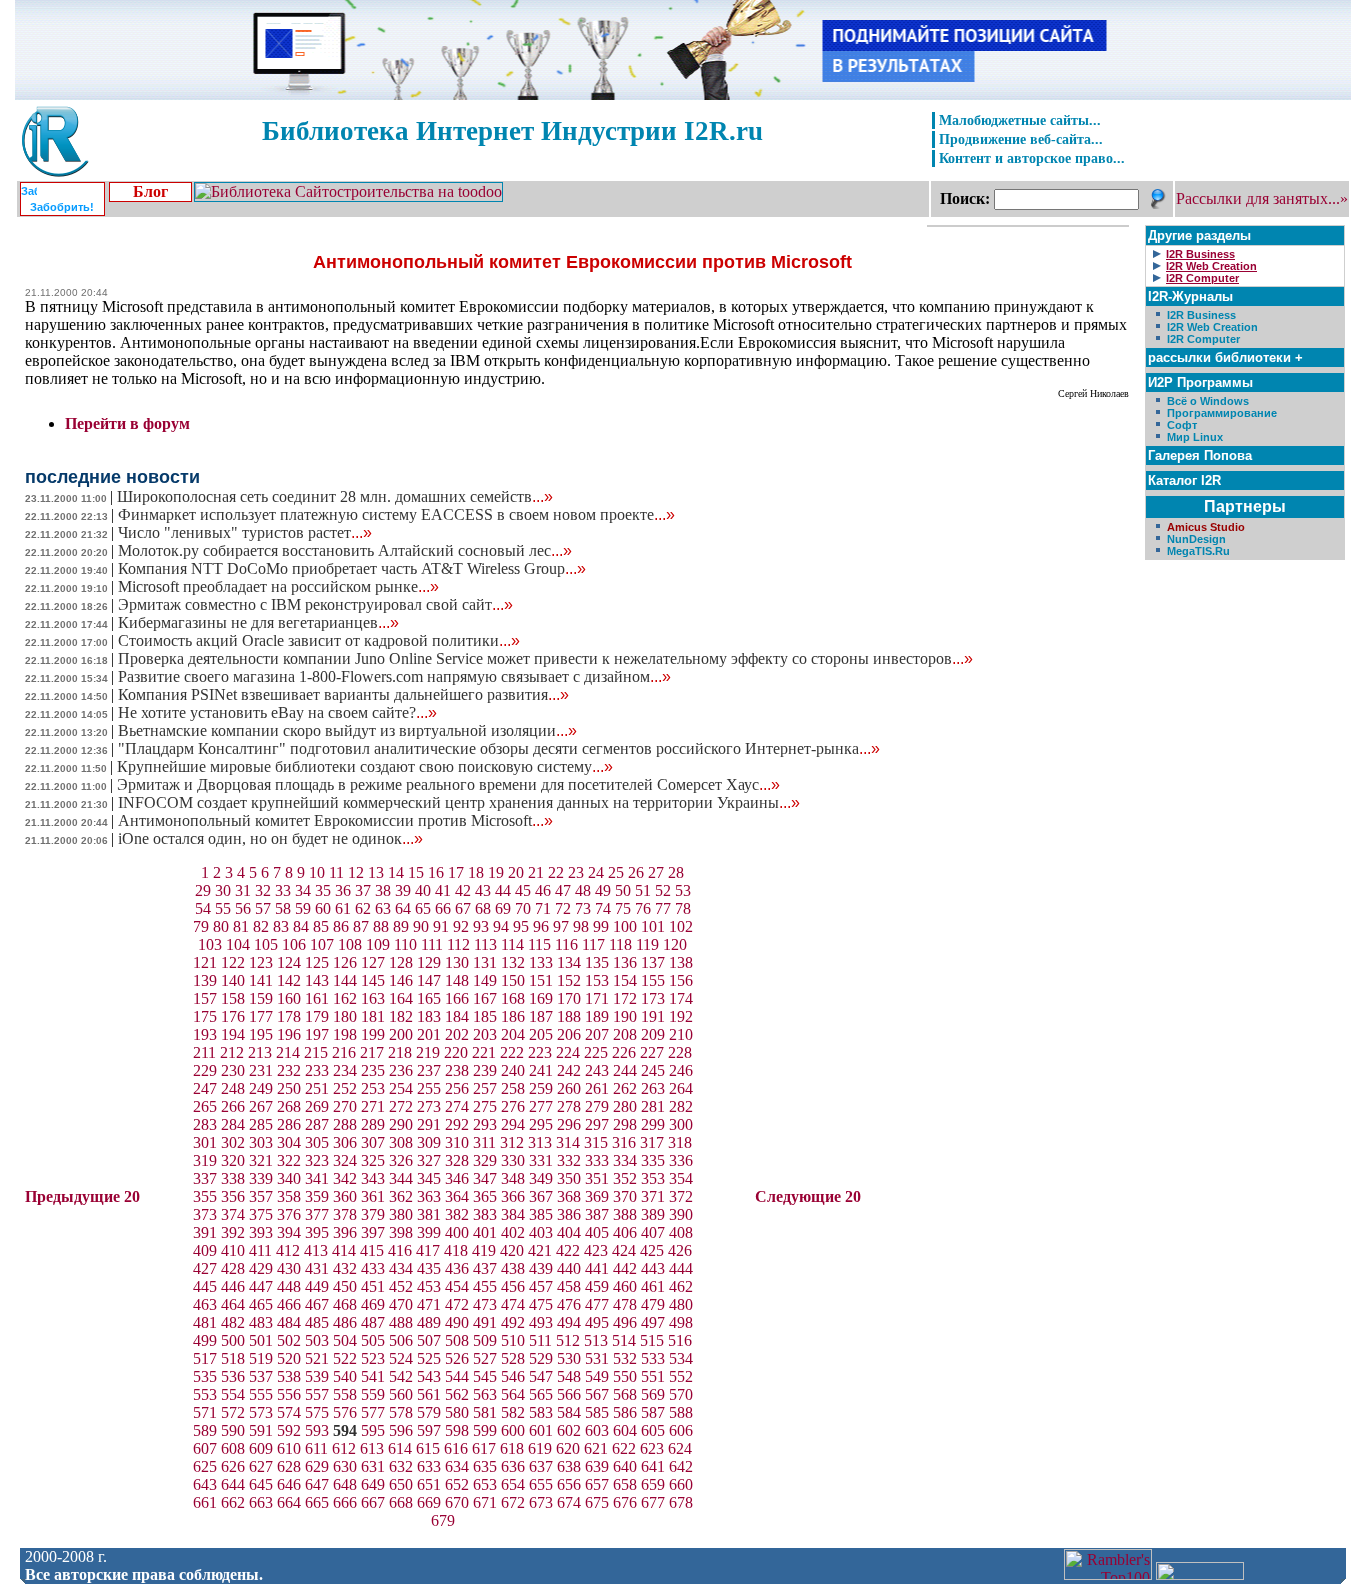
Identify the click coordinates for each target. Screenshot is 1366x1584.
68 (483, 908)
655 (541, 1484)
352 (625, 1178)
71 (543, 908)
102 (681, 926)
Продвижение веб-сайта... (1021, 139)
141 (261, 980)
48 (583, 890)
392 (233, 1232)
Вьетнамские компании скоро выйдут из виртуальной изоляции (347, 730)
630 (345, 1466)
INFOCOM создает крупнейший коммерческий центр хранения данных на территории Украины (459, 802)
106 (294, 944)
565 (541, 1394)
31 (243, 890)
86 (341, 926)
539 (317, 1376)
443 (653, 1268)
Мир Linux (1195, 437)
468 (345, 1304)
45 (523, 890)
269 (317, 1106)
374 (233, 1214)
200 (401, 1034)
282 (681, 1106)
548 (569, 1376)
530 (569, 1358)
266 (233, 1106)
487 (373, 1322)
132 (513, 962)
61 (343, 908)
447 (261, 1286)
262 (625, 1088)
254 (401, 1088)
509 (485, 1340)
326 (401, 1160)
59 (303, 908)
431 (317, 1268)
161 (317, 998)
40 (423, 890)
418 (456, 1250)
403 (541, 1232)
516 (680, 1340)
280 (625, 1106)
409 (205, 1250)
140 (233, 980)
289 (373, 1124)
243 (597, 1070)
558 (345, 1394)
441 (597, 1268)
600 (513, 1430)
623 (652, 1448)
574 (289, 1412)
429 (261, 1268)
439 (541, 1268)
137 (653, 962)
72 (563, 908)
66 (443, 908)
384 (513, 1214)
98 (581, 926)
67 (463, 908)
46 (543, 890)
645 (261, 1484)
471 (429, 1304)
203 (485, 1034)
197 (317, 1034)
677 (653, 1502)
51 (643, 890)
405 (597, 1232)
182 (401, 1016)
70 (523, 908)
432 (345, 1268)
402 (513, 1232)
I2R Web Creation (1212, 327)
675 (597, 1502)
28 (676, 872)
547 (541, 1376)
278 (569, 1106)
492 (513, 1322)
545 (485, 1376)
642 (681, 1466)
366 (513, 1196)
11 (336, 872)
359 (317, 1196)
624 (680, 1448)
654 (513, 1484)
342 (345, 1178)
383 (485, 1214)
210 (681, 1034)
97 (561, 926)
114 (512, 944)
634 (457, 1466)
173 (653, 998)
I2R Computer (1203, 339)
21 (536, 872)
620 (568, 1448)
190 (625, 1016)
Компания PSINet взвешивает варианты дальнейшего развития (343, 694)
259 (541, 1088)
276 (513, 1106)
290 (401, 1124)
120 (675, 944)
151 (541, 980)
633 (429, 1466)
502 (289, 1340)
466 (289, 1304)
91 (441, 926)
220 (456, 1052)
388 (625, 1214)
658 (625, 1484)
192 (681, 1016)
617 (484, 1448)
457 (541, 1286)
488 (401, 1322)
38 (383, 890)
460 (625, 1286)
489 (429, 1322)
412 (288, 1250)
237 (429, 1070)
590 (233, 1430)
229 (205, 1070)
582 (513, 1412)
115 (539, 944)
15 (416, 872)
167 (485, 998)
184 (457, 1016)
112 (458, 944)
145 (373, 980)
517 (205, 1358)
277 (541, 1106)
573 (261, 1412)
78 (683, 908)
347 (485, 1178)
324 (345, 1160)
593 (317, 1430)
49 (603, 890)
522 (345, 1358)
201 (429, 1034)
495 (597, 1322)
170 (569, 998)
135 (597, 962)
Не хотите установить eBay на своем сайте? (277, 712)
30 (223, 890)
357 (261, 1196)
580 (457, 1412)
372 (681, 1196)
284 (233, 1124)
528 (513, 1358)
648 (345, 1484)
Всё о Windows (1208, 401)
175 (205, 1016)
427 (205, 1268)
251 (317, 1088)
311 (484, 1142)
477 (597, 1304)
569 (653, 1394)
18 (476, 872)
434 (401, 1268)
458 (569, 1286)
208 (625, 1034)
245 (653, 1070)
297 (597, 1124)
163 (373, 998)
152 (569, 980)
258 (513, 1088)
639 (597, 1466)
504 (345, 1340)
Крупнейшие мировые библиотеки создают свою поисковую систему (365, 766)
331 (541, 1160)
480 (681, 1304)
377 (317, 1214)
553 (205, 1394)
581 (485, 1412)
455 (485, 1286)
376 (289, 1214)
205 (541, 1034)
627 (261, 1466)
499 (205, 1340)
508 (457, 1340)
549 (597, 1376)
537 (261, 1376)
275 (485, 1106)
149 (485, 980)
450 (345, 1286)
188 (569, 1016)
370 (625, 1196)
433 (373, 1268)
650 (401, 1484)
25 (616, 872)
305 (317, 1142)
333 (597, 1160)
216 (344, 1052)
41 (443, 890)
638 (569, 1466)
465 (261, 1304)
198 (345, 1034)
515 (652, 1340)
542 (401, 1376)
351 (597, 1178)
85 (321, 926)
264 (681, 1088)
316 (624, 1142)
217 (372, 1052)
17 (456, 872)
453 (429, 1286)
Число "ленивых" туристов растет (245, 532)
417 (428, 1250)
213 (260, 1052)
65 (423, 908)
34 (303, 890)
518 (233, 1358)
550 (625, 1376)
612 (344, 1448)
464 (233, 1304)
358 (289, 1196)
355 (205, 1196)
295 (541, 1124)
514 (624, 1340)
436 (457, 1268)
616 (456, 1448)
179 (317, 1016)
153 (597, 980)
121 (205, 962)
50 (623, 890)
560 (401, 1394)
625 (205, 1466)
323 (317, 1160)
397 (373, 1232)
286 (289, 1124)
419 (484, 1250)
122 (233, 962)
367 (541, 1196)
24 (596, 872)
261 (597, 1088)
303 (261, 1142)
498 (681, 1322)
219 (428, 1052)
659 (653, 1484)
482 (233, 1322)
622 (624, 1448)
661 (205, 1502)
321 (261, 1160)
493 (541, 1322)
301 (205, 1142)
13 (376, 872)
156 (681, 980)
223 (540, 1052)
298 (625, 1124)
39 (403, 890)
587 (653, 1412)
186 (513, 1016)
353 (653, 1178)
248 (233, 1088)
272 (401, 1106)
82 (261, 926)
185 (485, 1016)
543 (429, 1376)
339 (261, 1178)
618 (512, 1448)
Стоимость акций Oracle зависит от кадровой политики (319, 640)
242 (569, 1070)
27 (656, 872)
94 (501, 926)
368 (569, 1196)
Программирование (1222, 413)
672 (513, 1502)
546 (513, 1376)
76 (643, 908)
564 (513, 1394)
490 (457, 1322)
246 (681, 1070)
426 (680, 1250)
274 (457, 1106)
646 (289, 1484)
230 (233, 1070)
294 (513, 1124)
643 (205, 1484)
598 (457, 1430)
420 (512, 1250)
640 (625, 1466)
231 (261, 1070)
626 (233, 1466)
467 (317, 1304)
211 (204, 1052)
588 (681, 1412)
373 (205, 1214)
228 (680, 1052)
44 (503, 890)
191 (653, 1016)
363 (429, 1196)
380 (401, 1214)
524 (401, 1358)
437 (485, 1268)
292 (457, 1124)
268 (289, 1106)
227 (652, 1052)
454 (457, 1286)
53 (683, 890)
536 (233, 1376)
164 (401, 998)
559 (373, 1394)
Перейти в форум (127, 423)
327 (429, 1160)
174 (681, 998)
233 (317, 1070)
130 (457, 962)
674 (569, 1502)
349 (541, 1178)
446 (233, 1286)
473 (485, 1304)
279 (597, 1106)
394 (289, 1232)
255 (429, 1088)
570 (681, 1394)
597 (429, 1430)
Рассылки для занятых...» (1262, 198)
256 (457, 1088)
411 (260, 1250)
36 (343, 890)
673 (541, 1502)
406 (625, 1232)
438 (513, 1268)
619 (540, 1448)
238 (457, 1070)
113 (485, 944)
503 (317, 1340)
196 (289, 1034)
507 (429, 1340)
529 (541, 1358)
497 (653, 1322)
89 (401, 926)
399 (429, 1232)
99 (601, 926)
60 (323, 908)
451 (373, 1286)
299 (653, 1124)
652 (457, 1484)
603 (597, 1430)
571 (205, 1412)
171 (597, 998)
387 (597, 1214)
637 (541, 1466)
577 (373, 1412)
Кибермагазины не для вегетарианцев (258, 622)
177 (261, 1016)
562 (457, 1394)
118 (620, 944)
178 (289, 1016)
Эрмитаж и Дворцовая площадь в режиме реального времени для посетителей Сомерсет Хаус (448, 784)
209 (653, 1034)
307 (373, 1142)
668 (401, 1502)
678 (681, 1502)
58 (283, 908)
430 (289, 1268)
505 (373, 1340)
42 (463, 890)
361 (373, 1196)
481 (205, 1322)
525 (429, 1358)
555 (261, 1394)
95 (521, 926)
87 (361, 926)
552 (681, 1376)
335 (653, 1160)
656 (569, 1484)
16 (436, 872)
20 (516, 872)
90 (421, 926)
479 (653, 1304)
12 (356, 872)
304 (289, 1142)
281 (653, 1106)
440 (569, 1268)
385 (541, 1214)
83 (281, 926)
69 (503, 908)
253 (373, 1088)
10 (317, 872)
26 (636, 872)
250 (289, 1088)
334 (625, 1160)
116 (566, 944)
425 (652, 1250)
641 (653, 1466)
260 (569, 1088)
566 (569, 1394)
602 (569, 1430)
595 (373, 1430)
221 (484, 1052)
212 (232, 1052)
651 (429, 1484)
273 (429, 1106)
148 (457, 980)
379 (373, 1214)
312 (512, 1142)
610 (289, 1448)
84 (301, 926)
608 (233, 1448)
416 (400, 1250)
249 (261, 1088)
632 (401, 1466)
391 (205, 1232)
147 (429, 980)
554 (233, 1394)
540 (345, 1376)
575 (317, 1412)
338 (233, 1178)
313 (540, 1142)
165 (429, 998)
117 (593, 944)
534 (681, 1358)
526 (457, 1358)
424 (624, 1250)
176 (233, 1016)
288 (345, 1124)
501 (261, 1340)
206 (569, 1034)
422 (568, 1250)
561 (429, 1394)
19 (496, 872)
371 (653, 1196)
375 (261, 1214)
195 (261, 1034)
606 (681, 1430)
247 (205, 1088)
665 (317, 1502)
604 (625, 1430)
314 (568, 1142)
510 (513, 1340)
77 (663, 908)
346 (457, 1178)
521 (317, 1358)
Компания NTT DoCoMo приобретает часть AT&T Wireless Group (352, 568)
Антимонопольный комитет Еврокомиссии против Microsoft (335, 820)
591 (261, 1430)
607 (205, 1448)
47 (563, 890)
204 (513, 1034)
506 (401, 1340)
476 (569, 1304)
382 (457, 1214)
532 (625, 1358)
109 (378, 944)
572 (233, 1412)
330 (513, 1160)
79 (201, 926)
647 (317, 1484)
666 (345, 1502)
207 (597, 1034)
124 (289, 962)
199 (373, 1034)
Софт (1182, 425)
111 (432, 944)
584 (569, 1412)
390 (681, 1214)
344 (401, 1178)
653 (485, 1484)
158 (233, 998)
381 (429, 1214)
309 (429, 1142)
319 (205, 1160)
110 (405, 944)
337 (205, 1178)
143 (317, 980)
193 (205, 1034)
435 (429, 1268)
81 (241, 926)
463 (205, 1304)
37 (363, 890)
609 (261, 1448)
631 (373, 1466)
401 (485, 1232)
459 (597, 1286)
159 (261, 998)
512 (568, 1340)
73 (583, 908)
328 (457, 1160)
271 (373, 1106)
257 (485, 1088)
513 (596, 1340)
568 (625, 1394)
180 (345, 1016)
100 (625, 926)
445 (205, 1286)
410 (233, 1250)
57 (263, 908)
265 (205, 1106)
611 (316, 1448)
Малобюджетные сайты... (1020, 120)
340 (289, 1178)
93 (481, 926)
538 (289, 1376)
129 (429, 962)
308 (401, 1142)
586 (625, 1412)
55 (223, 908)
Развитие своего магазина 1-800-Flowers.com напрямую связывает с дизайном (394, 676)
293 (485, 1124)
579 (429, 1412)
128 (401, 962)
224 (568, 1052)
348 (513, 1178)
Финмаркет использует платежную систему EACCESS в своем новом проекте (396, 514)
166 (457, 998)
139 (205, 980)
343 (373, 1178)
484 (289, 1322)
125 (317, 962)
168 (513, 998)
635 (485, 1466)
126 (345, 962)
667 (373, 1502)
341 (317, 1178)
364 (457, 1196)
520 (289, 1358)
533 (653, 1358)
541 (373, 1376)
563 (485, 1394)
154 (625, 980)
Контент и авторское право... (1032, 158)
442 (625, 1268)
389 (653, 1214)
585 (597, 1412)
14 (396, 872)
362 (401, 1196)
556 (289, 1394)
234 (345, 1070)
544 (457, 1376)
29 (203, 890)
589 (205, 1430)
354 (681, 1178)
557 (317, 1394)
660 (681, 1484)
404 (569, 1232)
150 (513, 980)
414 (344, 1250)
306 (345, 1142)
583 (541, 1412)
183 (429, 1016)
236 (401, 1070)
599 (485, 1430)
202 (457, 1034)
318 (680, 1142)
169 (541, 998)
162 (345, 998)
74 (603, 908)
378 (345, 1214)
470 (401, 1304)
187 (541, 1016)
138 (681, 962)
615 (428, 1448)
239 (485, 1070)
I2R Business (1201, 315)
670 (457, 1502)
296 (569, 1124)
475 (541, 1304)
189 (597, 1016)
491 (485, 1322)
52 (663, 890)
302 (233, 1142)
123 (261, 962)
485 (317, 1322)
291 (429, 1124)
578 (401, 1412)
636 (513, 1466)
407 (653, 1232)
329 (485, 1160)
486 (345, 1322)
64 (403, 908)
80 (221, 926)
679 (443, 1520)
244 (625, 1070)
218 (400, 1052)
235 (373, 1070)
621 (596, 1448)
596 (401, 1430)
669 (429, 1502)
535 (205, 1376)
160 (289, 998)
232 (289, 1070)
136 (625, 962)
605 (653, 1430)
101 (653, 926)
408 (681, 1232)
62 (363, 908)
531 (597, 1358)
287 (317, 1124)
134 (569, 962)
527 (485, 1358)
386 (569, 1214)
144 (345, 980)
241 (541, 1070)
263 (653, 1088)
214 (288, 1052)
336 (681, 1160)
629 (317, 1466)
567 (597, 1394)
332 (569, 1160)
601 (541, 1430)
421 (540, 1250)
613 (372, 1448)
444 (681, 1268)
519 (261, 1358)
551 (653, 1376)
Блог (150, 191)
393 (261, 1232)
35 (323, 890)
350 (569, 1178)
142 (289, 980)
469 (373, 1304)
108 (350, 944)
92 (461, 926)
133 (541, 962)
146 (401, 980)
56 (243, 908)
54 (203, 908)
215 (316, 1052)
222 (512, 1052)
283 (205, 1124)
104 (238, 944)
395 (317, 1232)
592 (289, 1430)
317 (652, 1142)
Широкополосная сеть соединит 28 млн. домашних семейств (335, 496)
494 (569, 1322)
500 (233, 1340)
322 (289, 1160)
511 (540, 1340)
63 (383, 908)
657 (597, 1484)
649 (373, 1484)
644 (233, 1484)
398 (401, 1232)
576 (345, 1412)
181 (373, 1016)
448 (289, 1286)
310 (457, 1142)
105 (266, 944)
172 (625, 998)
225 (596, 1052)
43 (483, 890)
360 (345, 1196)
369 (597, 1196)
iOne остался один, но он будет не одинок (270, 838)
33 (283, 890)
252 (345, 1088)
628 (289, 1466)
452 (401, 1286)
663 (261, 1502)
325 (373, 1160)
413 (316, 1250)
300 (681, 1124)
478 (625, 1304)
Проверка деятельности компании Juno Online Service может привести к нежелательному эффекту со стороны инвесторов (545, 658)
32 (263, 890)
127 (373, 962)
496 (625, 1322)
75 (623, 908)
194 (233, 1034)
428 (233, 1268)
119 (647, 944)
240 (513, 1070)
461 (653, 1286)
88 (381, 926)
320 (233, 1160)
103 (210, 944)
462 (681, 1286)
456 (513, 1286)
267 (261, 1106)
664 (289, 1502)
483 (261, 1322)
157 (205, 998)
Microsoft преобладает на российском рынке (278, 586)
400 (457, 1232)
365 (485, 1196)
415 (372, 1250)
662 (233, 1502)
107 (322, 944)
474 (513, 1304)
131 (485, 962)
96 (541, 926)
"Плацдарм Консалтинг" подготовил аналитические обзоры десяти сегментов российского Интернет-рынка (499, 748)
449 (317, 1286)
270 (345, 1106)
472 (457, 1304)
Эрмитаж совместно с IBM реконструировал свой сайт (315, 604)
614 (400, 1448)
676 (625, 1502)
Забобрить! (62, 207)
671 (485, 1502)
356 (233, 1196)
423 (596, 1250)
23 (576, 872)
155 (653, 980)
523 (373, 1358)
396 (345, 1232)
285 (261, 1124)
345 (429, 1178)
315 (596, 1142)
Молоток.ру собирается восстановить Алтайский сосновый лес (345, 550)
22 (556, 872)
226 (624, 1052)
